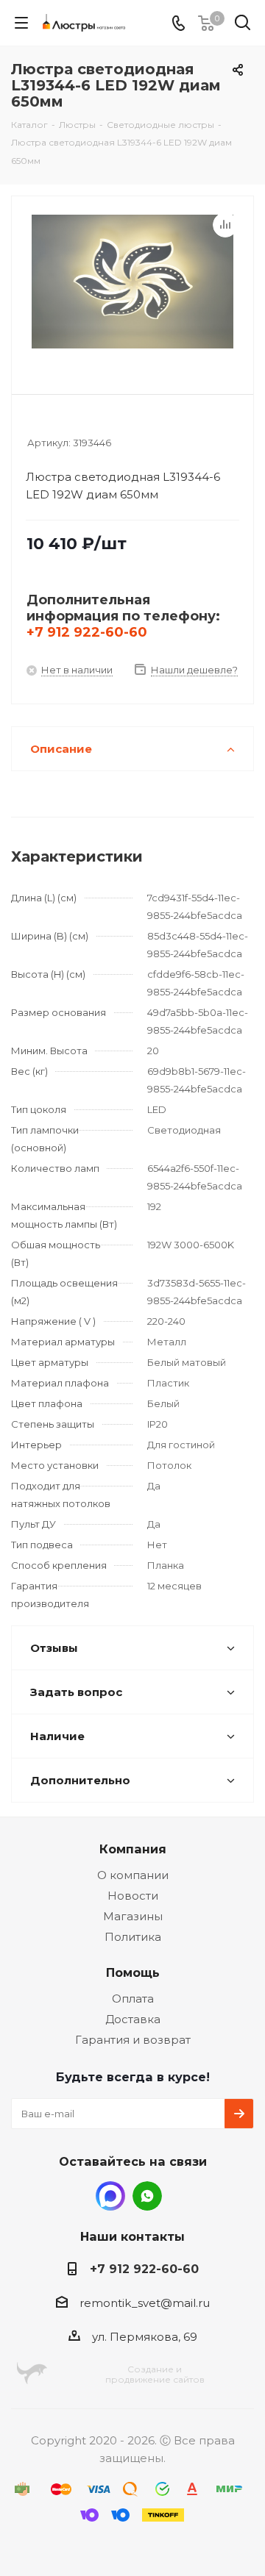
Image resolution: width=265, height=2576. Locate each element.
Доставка (133, 2019)
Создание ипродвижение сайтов (155, 2374)
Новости (133, 1896)
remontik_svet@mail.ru (145, 2303)
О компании (133, 1875)
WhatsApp (147, 2196)
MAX (110, 2196)
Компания (133, 1849)
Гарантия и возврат (133, 2040)
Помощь (133, 1972)
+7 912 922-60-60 (87, 632)
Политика (133, 1937)
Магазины (133, 1916)
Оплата (133, 1999)
